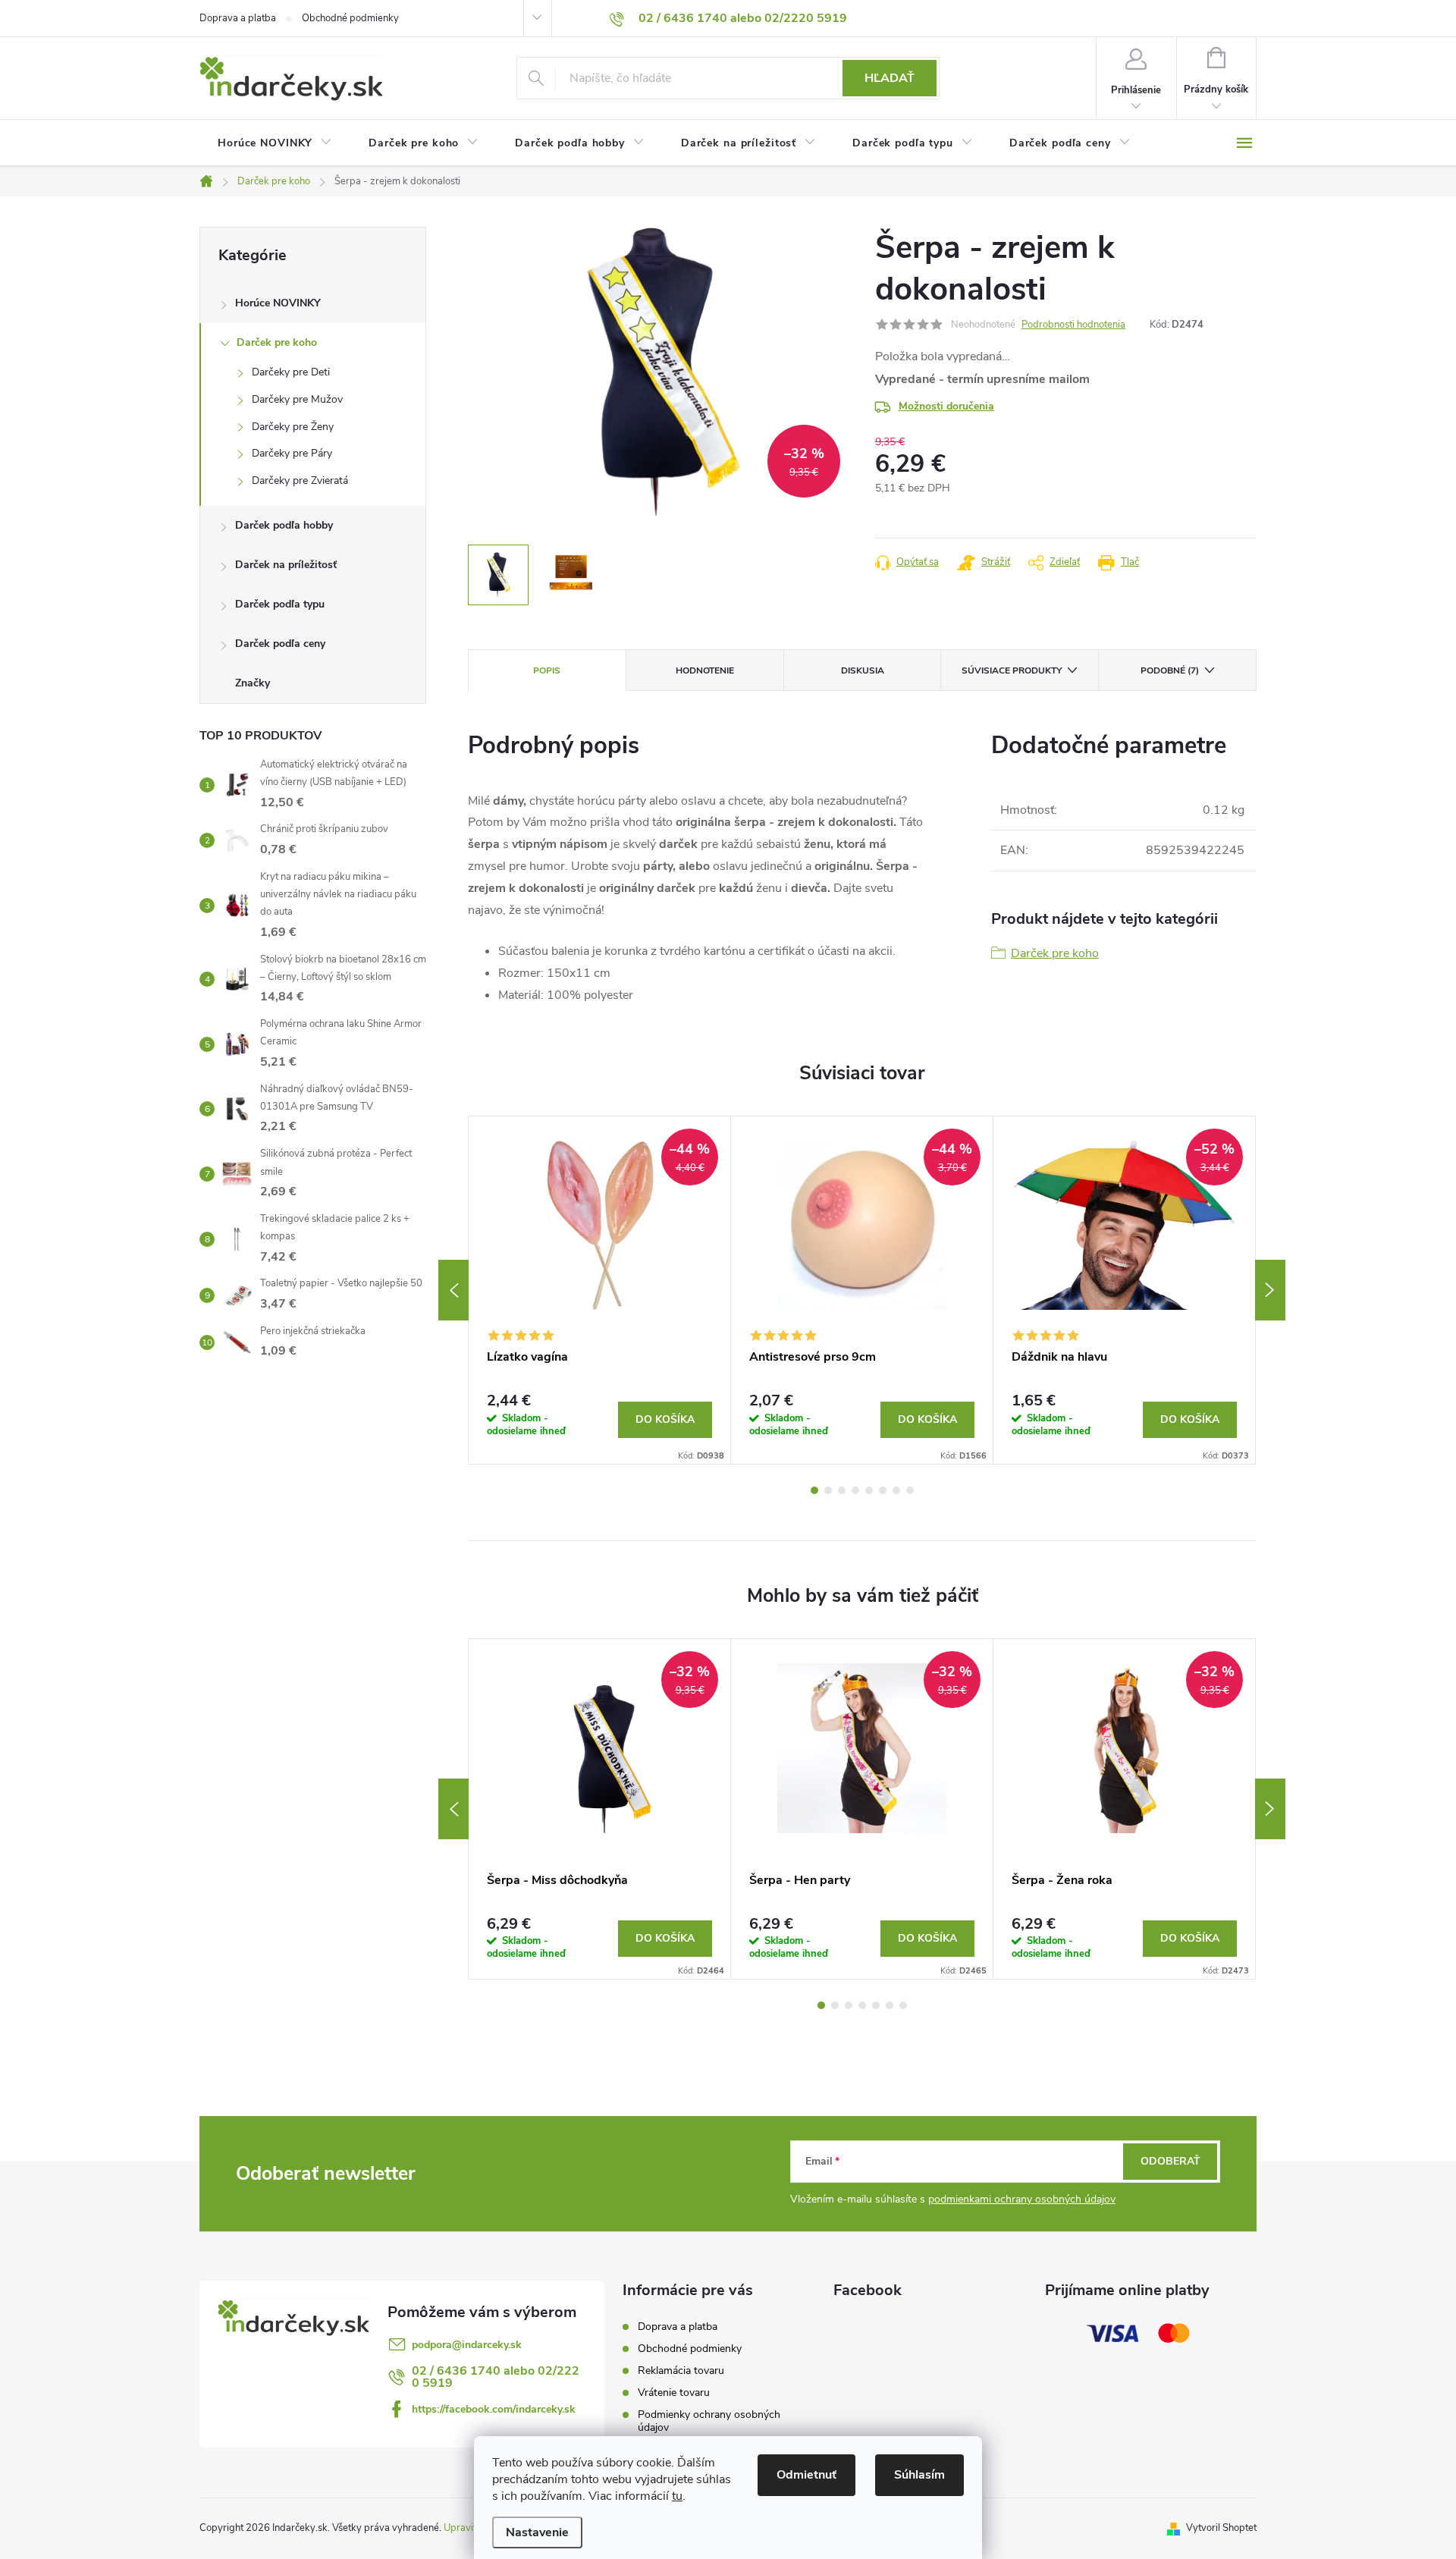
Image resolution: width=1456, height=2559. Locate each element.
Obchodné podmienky (350, 18)
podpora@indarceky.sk (467, 2345)
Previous (453, 1290)
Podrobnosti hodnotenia (1073, 325)
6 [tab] (883, 1490)
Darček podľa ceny (280, 644)
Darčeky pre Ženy (293, 427)
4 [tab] (855, 1490)
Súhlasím (919, 2475)
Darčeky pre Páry (292, 453)
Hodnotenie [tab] (705, 670)
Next (1270, 1290)
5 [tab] (869, 1490)
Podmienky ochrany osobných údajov (709, 2421)
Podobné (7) (1170, 670)
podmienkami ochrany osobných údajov (1022, 2199)
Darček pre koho (277, 342)
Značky (253, 683)
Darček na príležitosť (286, 565)
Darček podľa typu (280, 604)
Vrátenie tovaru (674, 2393)
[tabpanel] (600, 1290)
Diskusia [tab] (863, 670)
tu (677, 2496)
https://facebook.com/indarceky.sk (494, 2409)
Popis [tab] (547, 670)
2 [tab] (828, 1490)
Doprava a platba (238, 18)
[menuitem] (275, 143)
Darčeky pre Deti (291, 372)
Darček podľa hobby (284, 525)
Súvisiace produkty (1012, 670)
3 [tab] (842, 1490)
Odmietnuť (806, 2475)
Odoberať (1170, 2161)
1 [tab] (814, 1490)
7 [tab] (896, 1490)
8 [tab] (910, 1490)
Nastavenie (537, 2532)
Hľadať (890, 78)
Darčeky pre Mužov (297, 399)
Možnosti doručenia (946, 406)
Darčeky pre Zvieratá (300, 480)
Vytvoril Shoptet (1221, 2528)
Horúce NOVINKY (278, 303)
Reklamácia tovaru (681, 2371)
